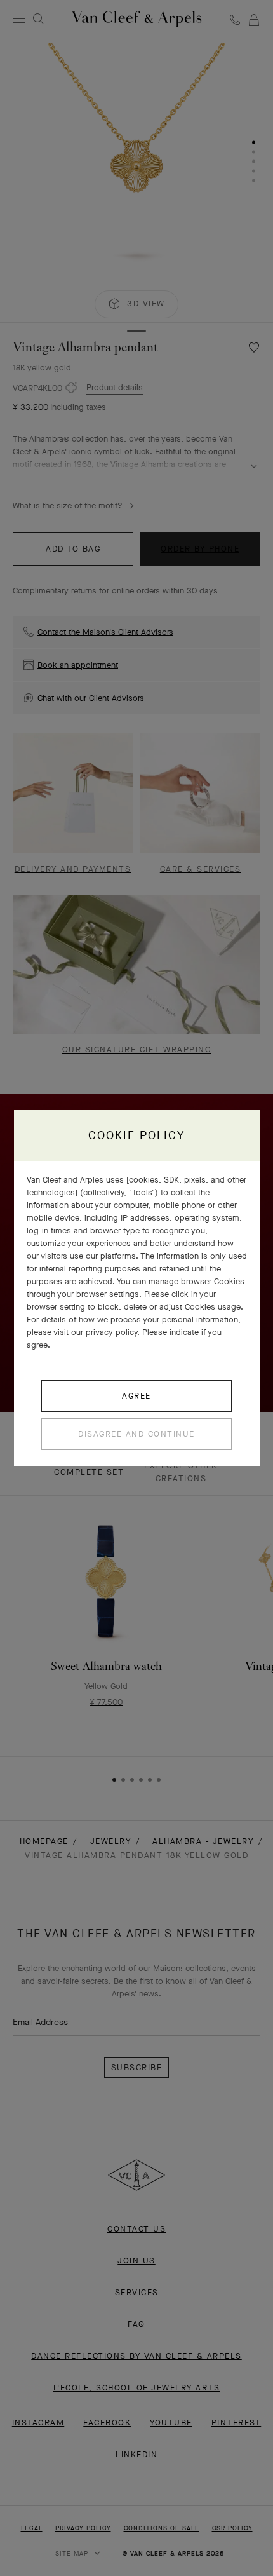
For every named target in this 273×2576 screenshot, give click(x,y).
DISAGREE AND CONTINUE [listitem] (136, 1434)
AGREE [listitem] (136, 1396)
